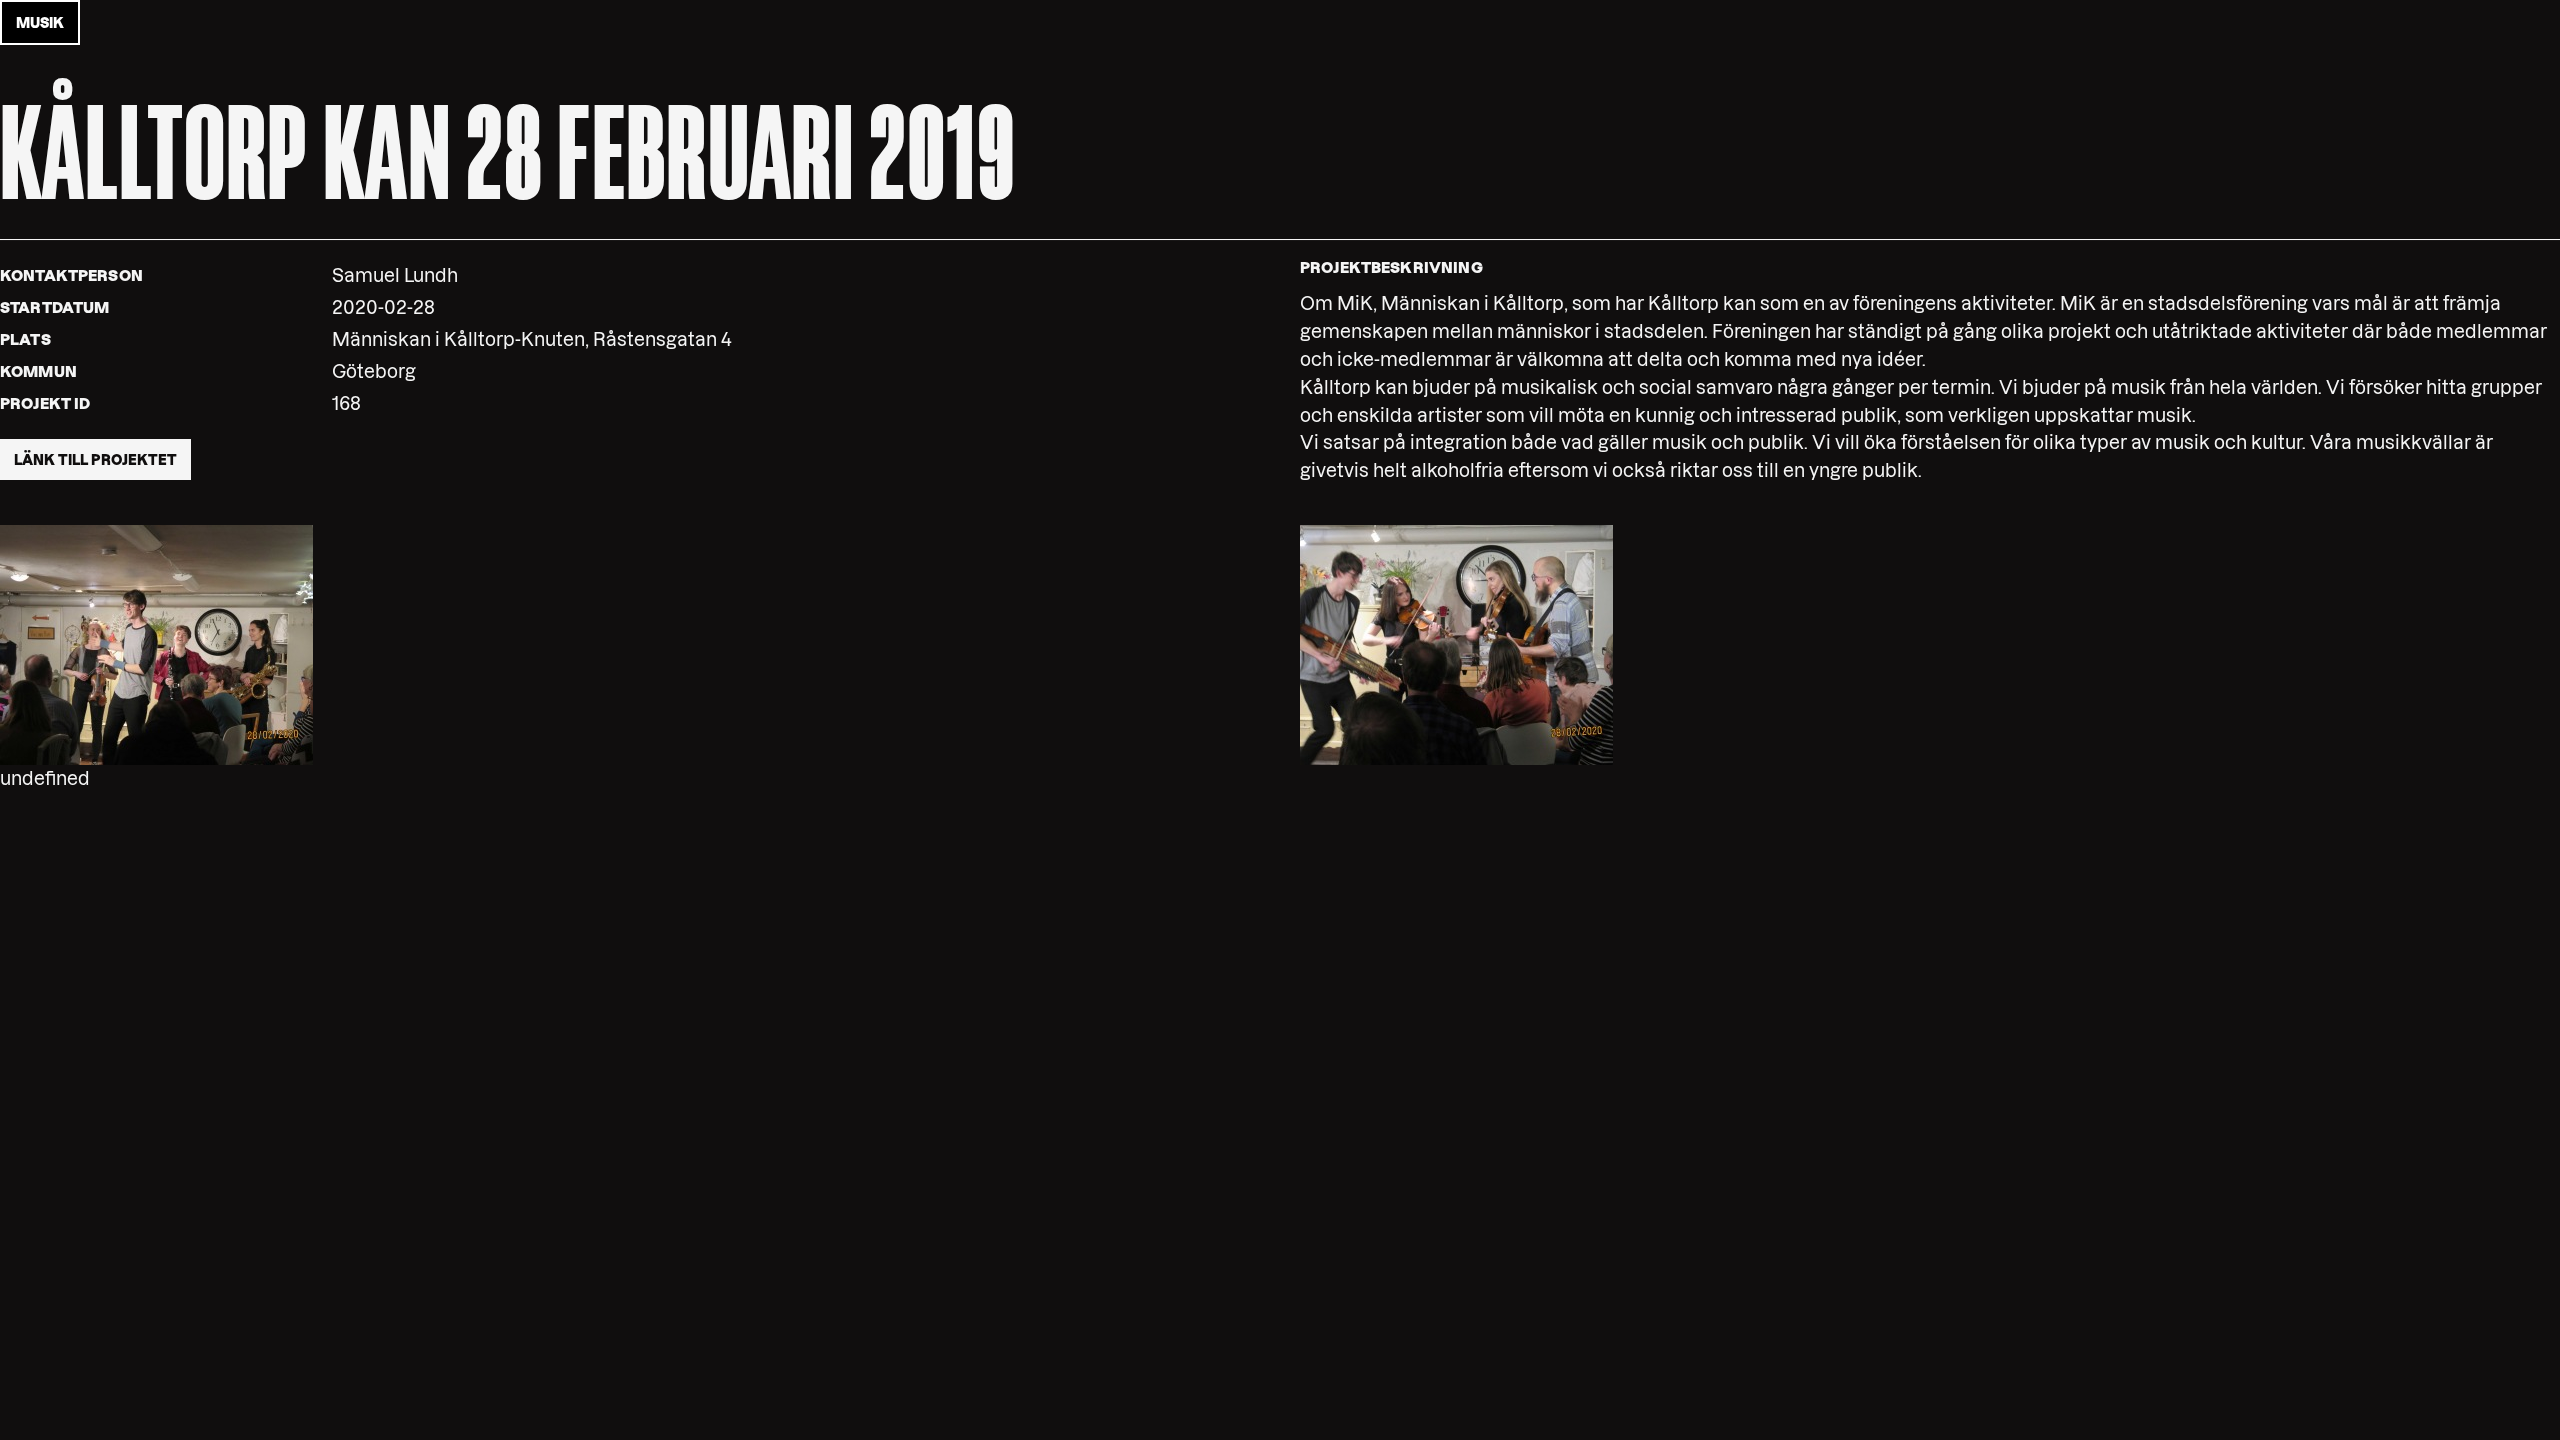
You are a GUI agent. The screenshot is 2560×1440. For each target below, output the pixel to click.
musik (40, 23)
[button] (156, 643)
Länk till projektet (95, 460)
